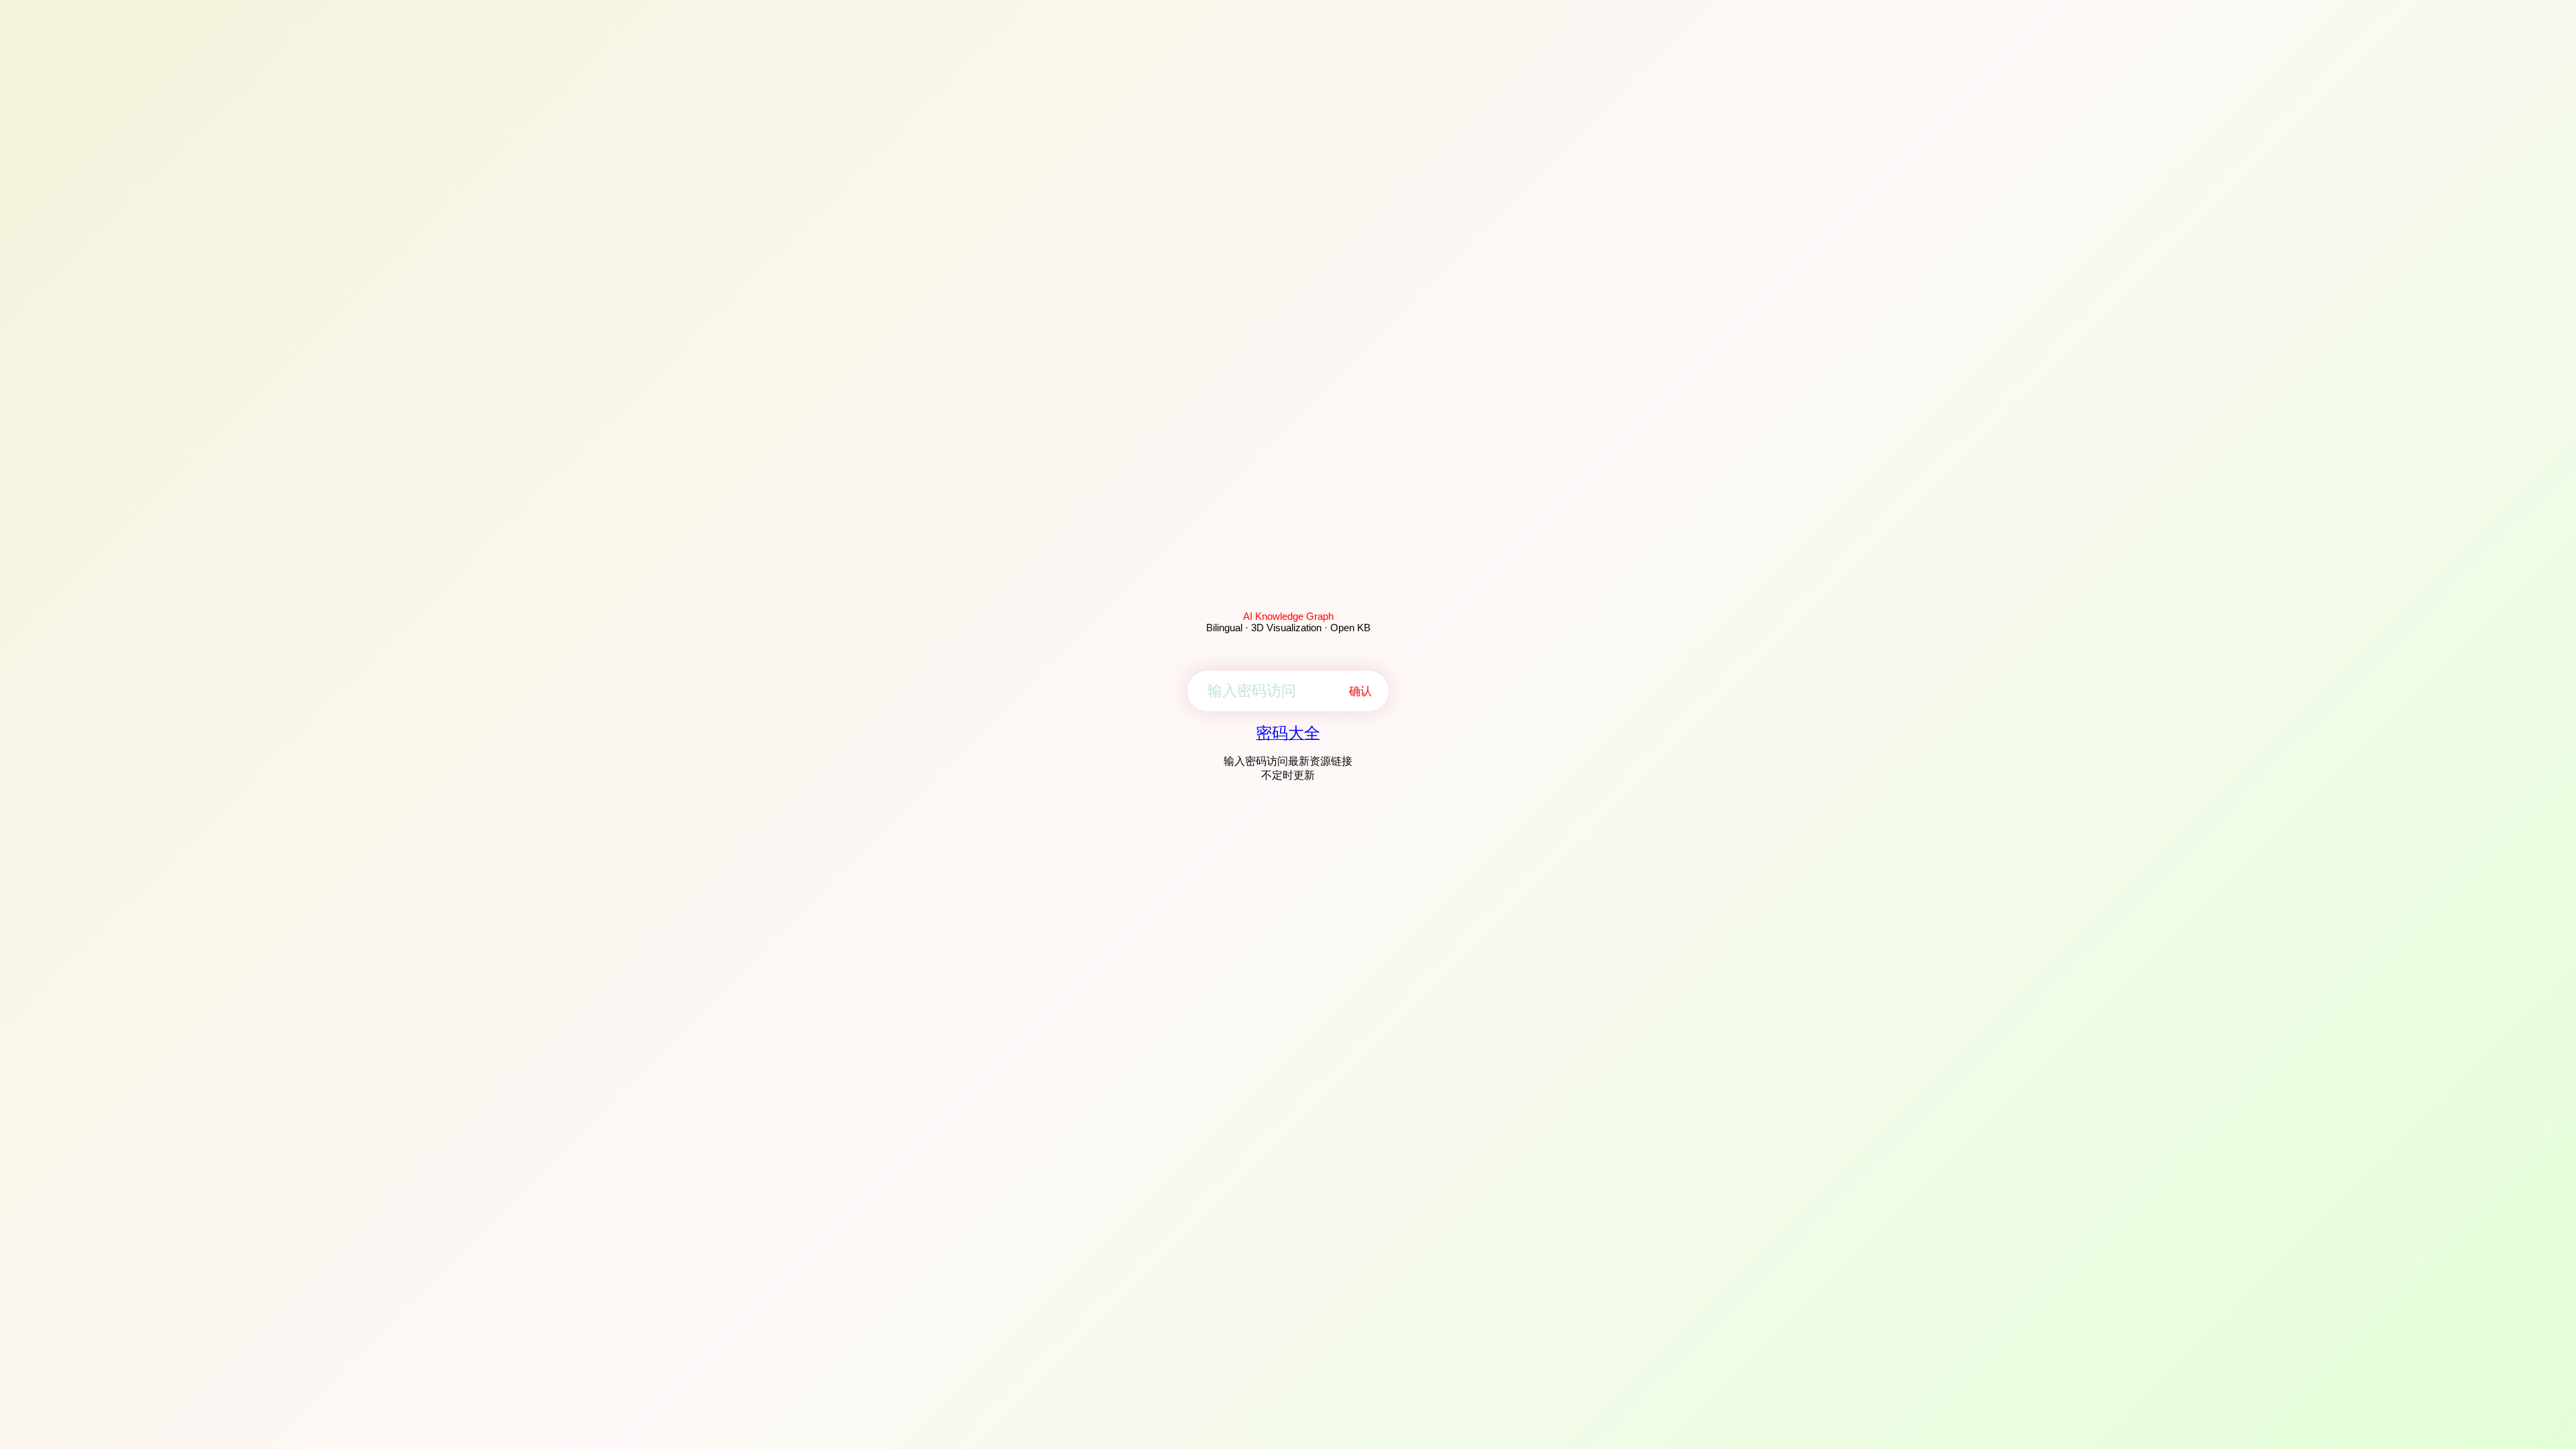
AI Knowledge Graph (1288, 616)
